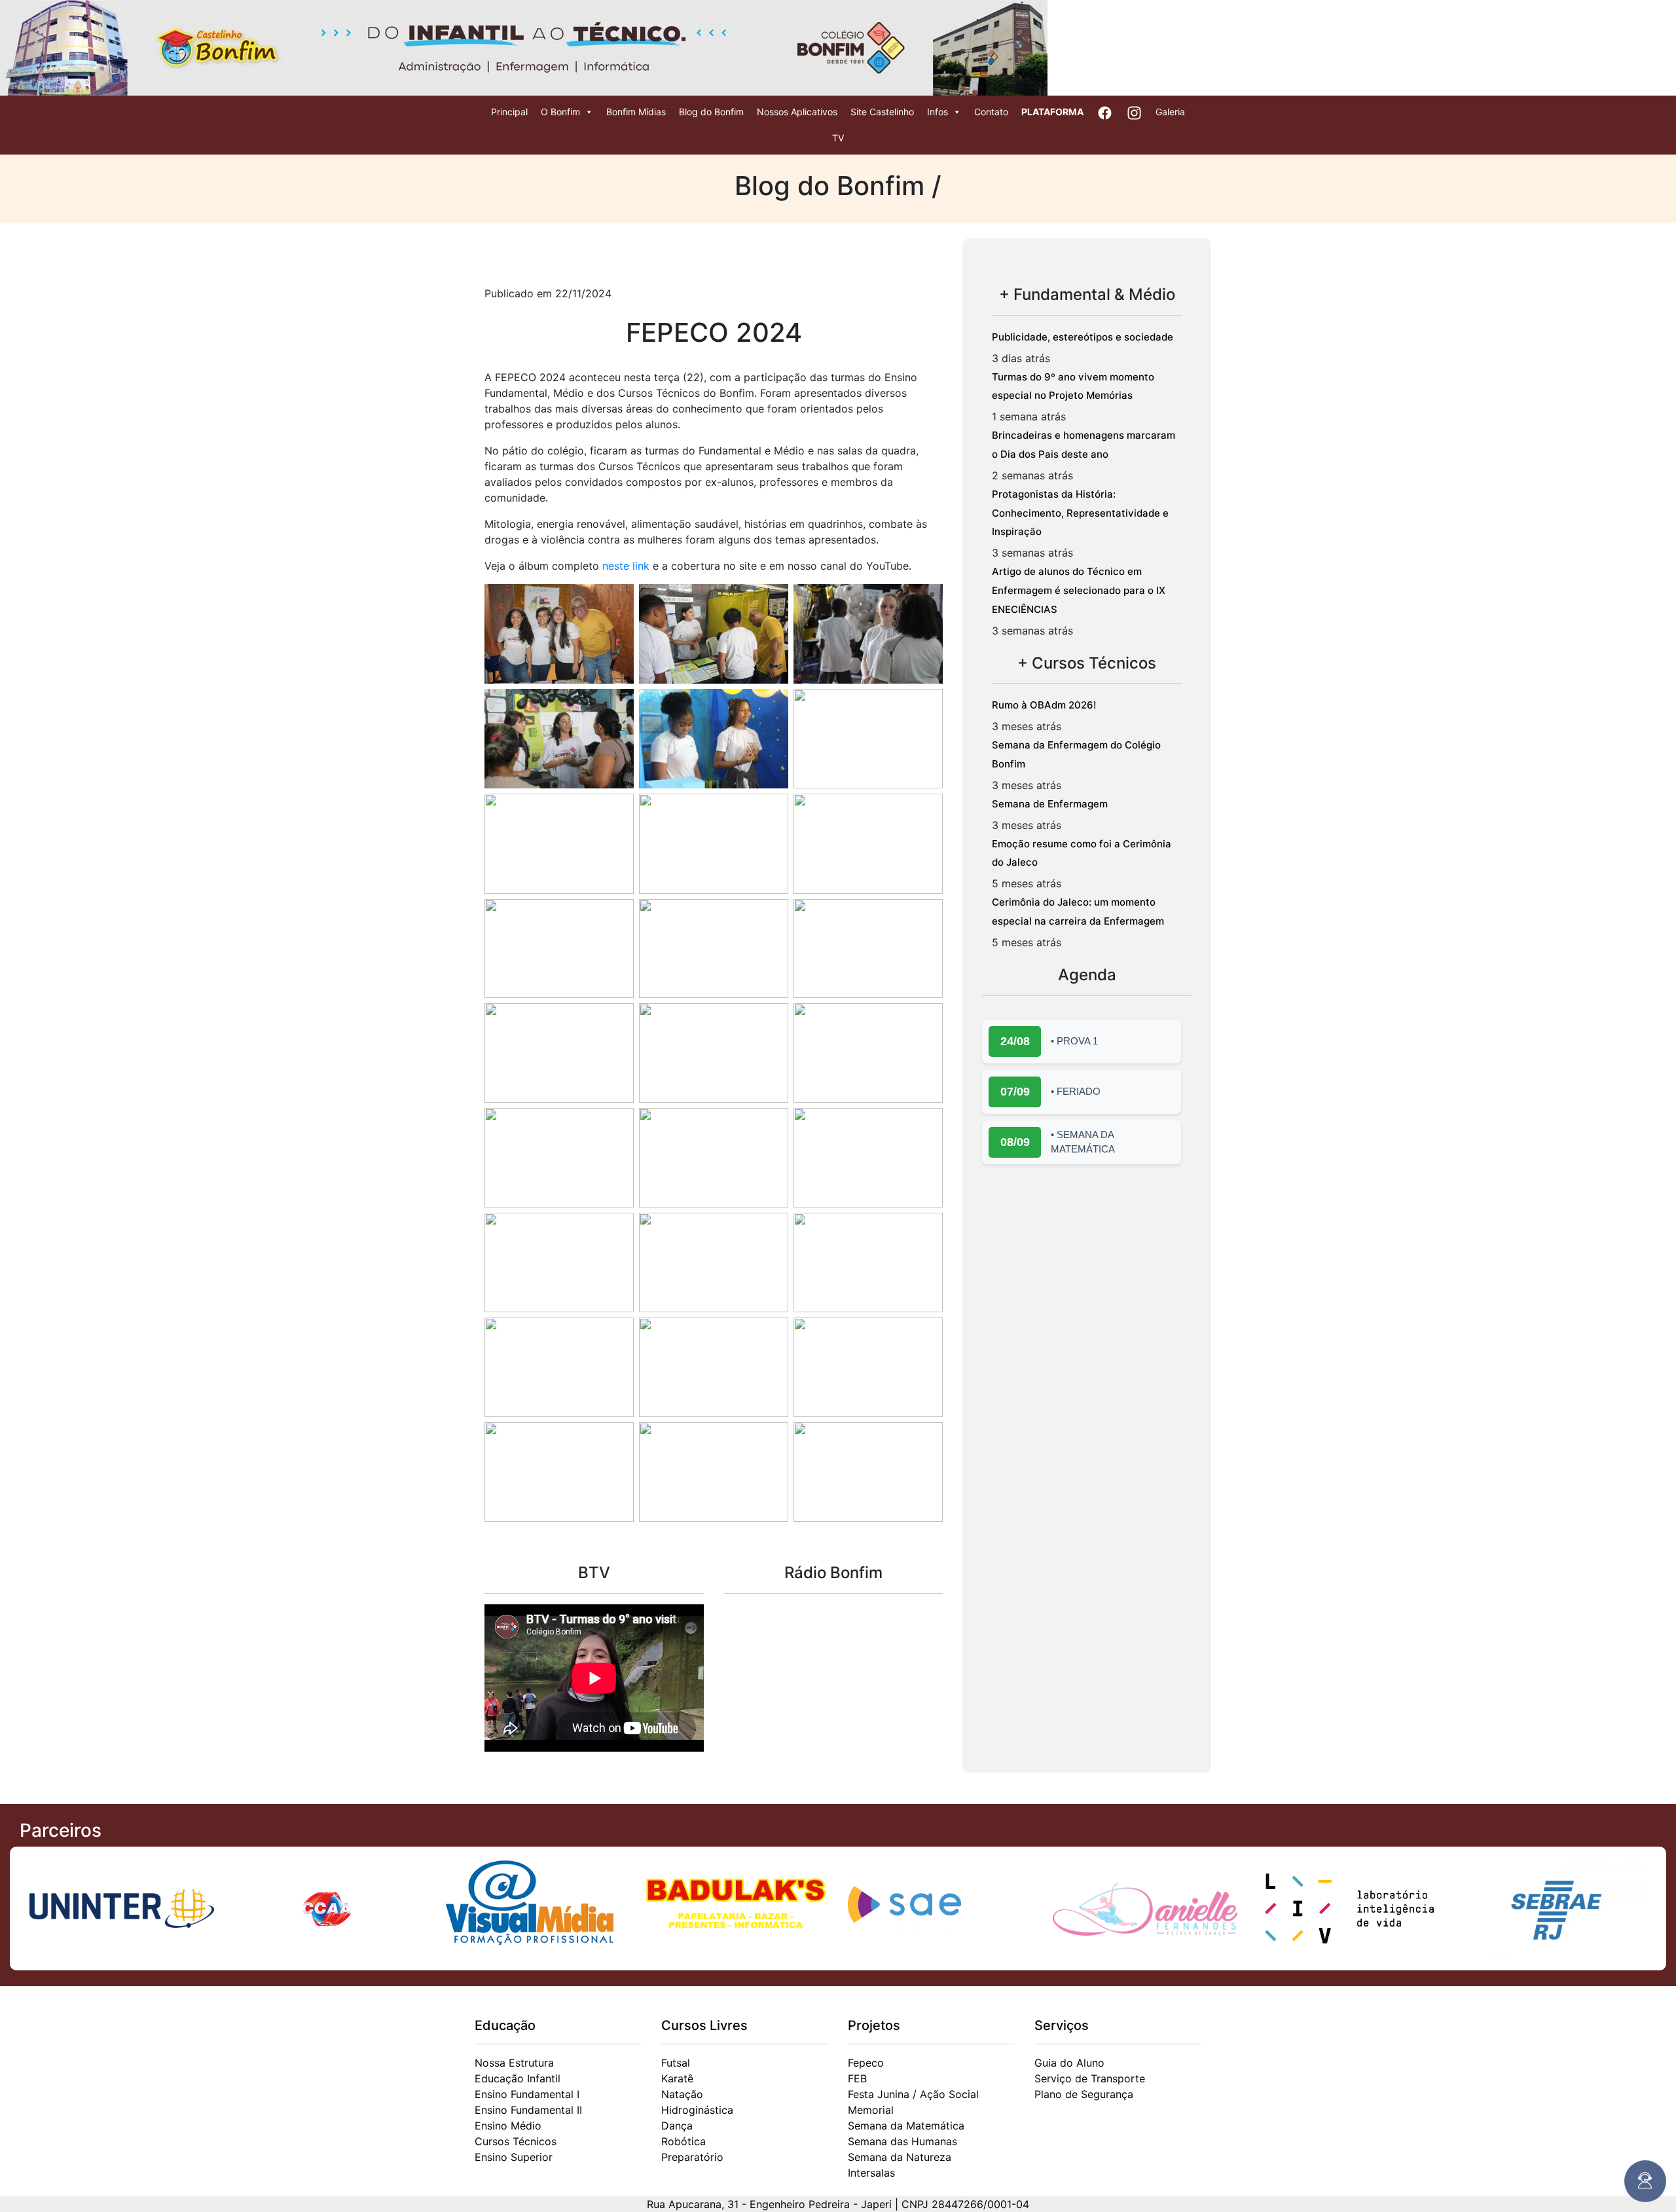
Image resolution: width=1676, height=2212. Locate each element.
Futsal (676, 2063)
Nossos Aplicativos (797, 112)
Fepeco (866, 2063)
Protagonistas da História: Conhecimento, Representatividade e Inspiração (1080, 513)
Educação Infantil (518, 2078)
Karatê (677, 2078)
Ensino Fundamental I (527, 2094)
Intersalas (871, 2173)
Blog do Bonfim (711, 112)
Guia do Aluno (1069, 2063)
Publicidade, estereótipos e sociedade (1083, 337)
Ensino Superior (514, 2157)
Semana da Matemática (906, 2126)
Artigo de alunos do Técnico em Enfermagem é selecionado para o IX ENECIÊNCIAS (1079, 590)
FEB (857, 2078)
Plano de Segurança (1084, 2094)
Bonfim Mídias (636, 112)
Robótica (683, 2141)
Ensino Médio (508, 2126)
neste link (626, 566)
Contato (991, 112)
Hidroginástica (697, 2110)
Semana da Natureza (900, 2157)
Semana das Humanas (902, 2141)
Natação (682, 2094)
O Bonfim (560, 112)
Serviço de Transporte (1090, 2078)
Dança (677, 2126)
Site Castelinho (882, 112)
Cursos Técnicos (516, 2141)
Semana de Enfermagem (1050, 804)
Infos (938, 112)
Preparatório (692, 2157)
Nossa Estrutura (514, 2063)
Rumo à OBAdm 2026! (1044, 705)
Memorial (871, 2110)
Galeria (1170, 112)
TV (838, 138)
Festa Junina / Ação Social (913, 2094)
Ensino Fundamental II (528, 2110)
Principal (509, 112)
